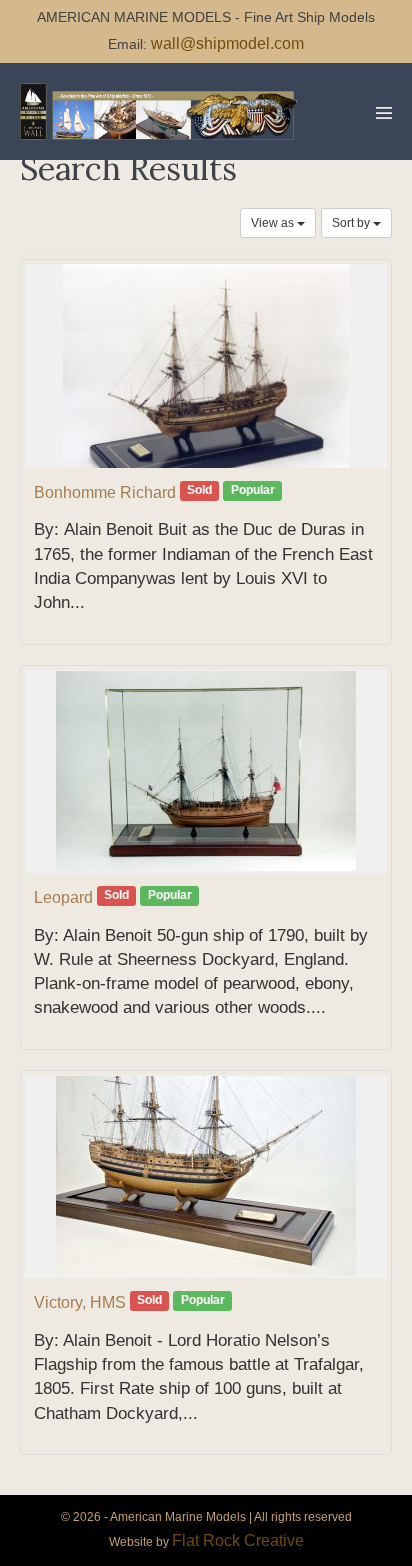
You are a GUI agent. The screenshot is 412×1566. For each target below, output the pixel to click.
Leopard (63, 897)
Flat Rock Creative (238, 1540)
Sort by (352, 223)
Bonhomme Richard (105, 492)
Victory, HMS (80, 1302)
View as (274, 223)
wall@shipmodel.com (227, 43)
